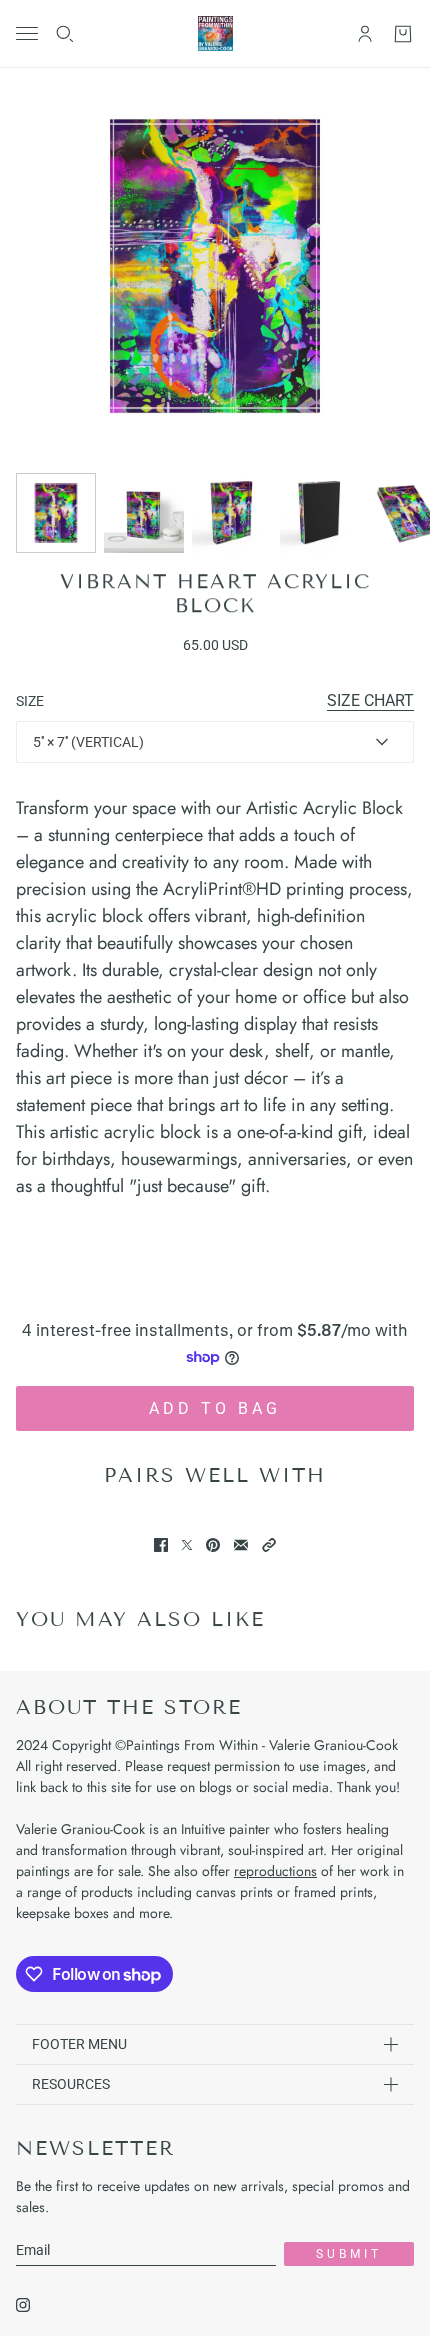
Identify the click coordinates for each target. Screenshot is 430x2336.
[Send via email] (241, 1545)
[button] (269, 1545)
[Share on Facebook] (161, 1545)
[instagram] (23, 2305)
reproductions (275, 1871)
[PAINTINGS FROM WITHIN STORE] (215, 33)
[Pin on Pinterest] (213, 1545)
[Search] (65, 34)
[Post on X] (187, 1545)
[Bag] (403, 34)
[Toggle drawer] (27, 33)
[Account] (365, 34)
